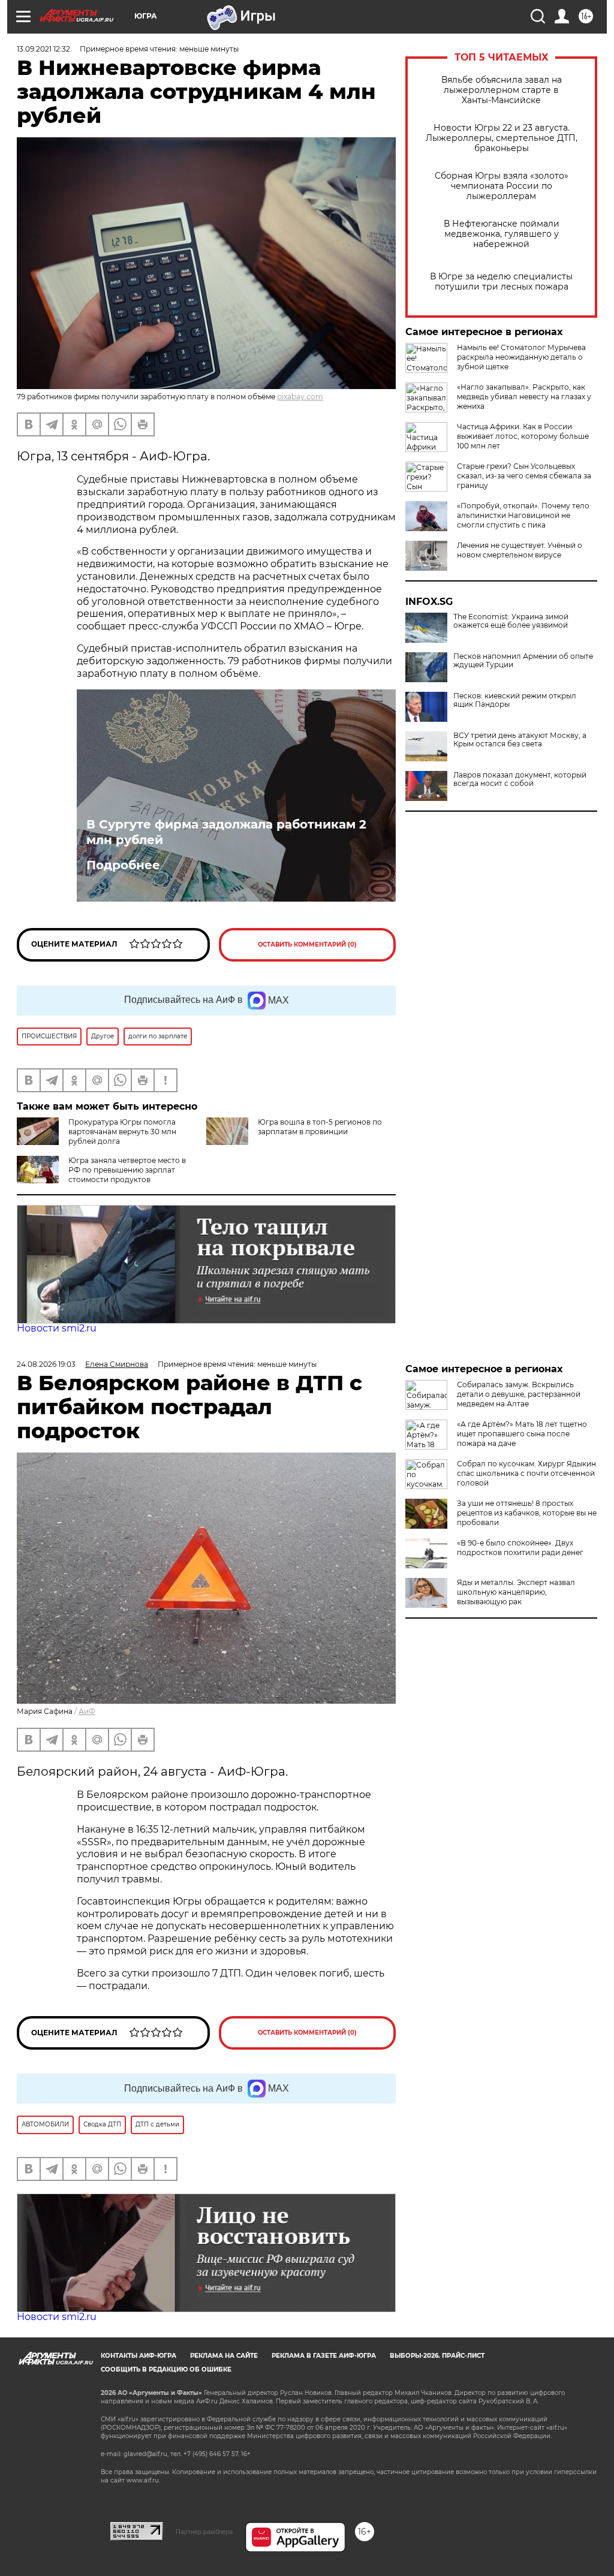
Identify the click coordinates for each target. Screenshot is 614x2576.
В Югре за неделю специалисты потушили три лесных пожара (501, 282)
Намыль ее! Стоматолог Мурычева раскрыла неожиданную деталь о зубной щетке (521, 357)
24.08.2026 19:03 (46, 1364)
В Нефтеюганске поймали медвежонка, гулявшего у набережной (502, 234)
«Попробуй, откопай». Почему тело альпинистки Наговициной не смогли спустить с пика (523, 515)
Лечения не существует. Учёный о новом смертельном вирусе (520, 550)
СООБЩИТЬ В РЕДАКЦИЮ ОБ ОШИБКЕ (166, 2369)
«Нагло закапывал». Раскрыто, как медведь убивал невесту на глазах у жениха (524, 397)
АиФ (87, 1711)
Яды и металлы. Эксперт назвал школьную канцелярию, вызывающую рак (516, 1592)
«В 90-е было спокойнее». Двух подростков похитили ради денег (520, 1548)
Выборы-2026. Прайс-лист (437, 2356)
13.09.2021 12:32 (43, 49)
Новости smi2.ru (57, 1328)
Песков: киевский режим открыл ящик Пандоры (515, 700)
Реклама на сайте (224, 2356)
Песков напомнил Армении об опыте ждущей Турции (523, 661)
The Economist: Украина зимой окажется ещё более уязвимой (511, 621)
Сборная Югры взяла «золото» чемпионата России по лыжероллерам (502, 186)
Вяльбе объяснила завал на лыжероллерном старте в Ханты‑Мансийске (502, 90)
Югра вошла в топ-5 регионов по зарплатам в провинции (320, 1127)
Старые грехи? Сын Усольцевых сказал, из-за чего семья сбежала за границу (524, 476)
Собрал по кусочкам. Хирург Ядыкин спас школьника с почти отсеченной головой (526, 1473)
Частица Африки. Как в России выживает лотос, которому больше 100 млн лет (523, 436)
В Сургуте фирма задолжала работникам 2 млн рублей (226, 832)
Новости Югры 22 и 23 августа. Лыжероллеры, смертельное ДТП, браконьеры (502, 138)
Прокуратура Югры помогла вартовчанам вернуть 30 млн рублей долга (122, 1132)
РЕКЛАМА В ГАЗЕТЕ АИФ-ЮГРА (324, 2356)
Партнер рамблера (204, 2532)
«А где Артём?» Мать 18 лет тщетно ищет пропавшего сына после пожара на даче (522, 1434)
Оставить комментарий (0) (307, 944)
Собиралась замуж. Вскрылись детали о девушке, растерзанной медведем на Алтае (519, 1394)
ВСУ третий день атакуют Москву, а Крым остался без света (520, 740)
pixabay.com (300, 397)
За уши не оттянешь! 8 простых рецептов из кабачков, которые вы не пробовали (527, 1513)
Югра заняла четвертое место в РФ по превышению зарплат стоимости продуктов (127, 1170)
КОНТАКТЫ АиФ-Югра (139, 2356)
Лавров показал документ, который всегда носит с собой (520, 779)
